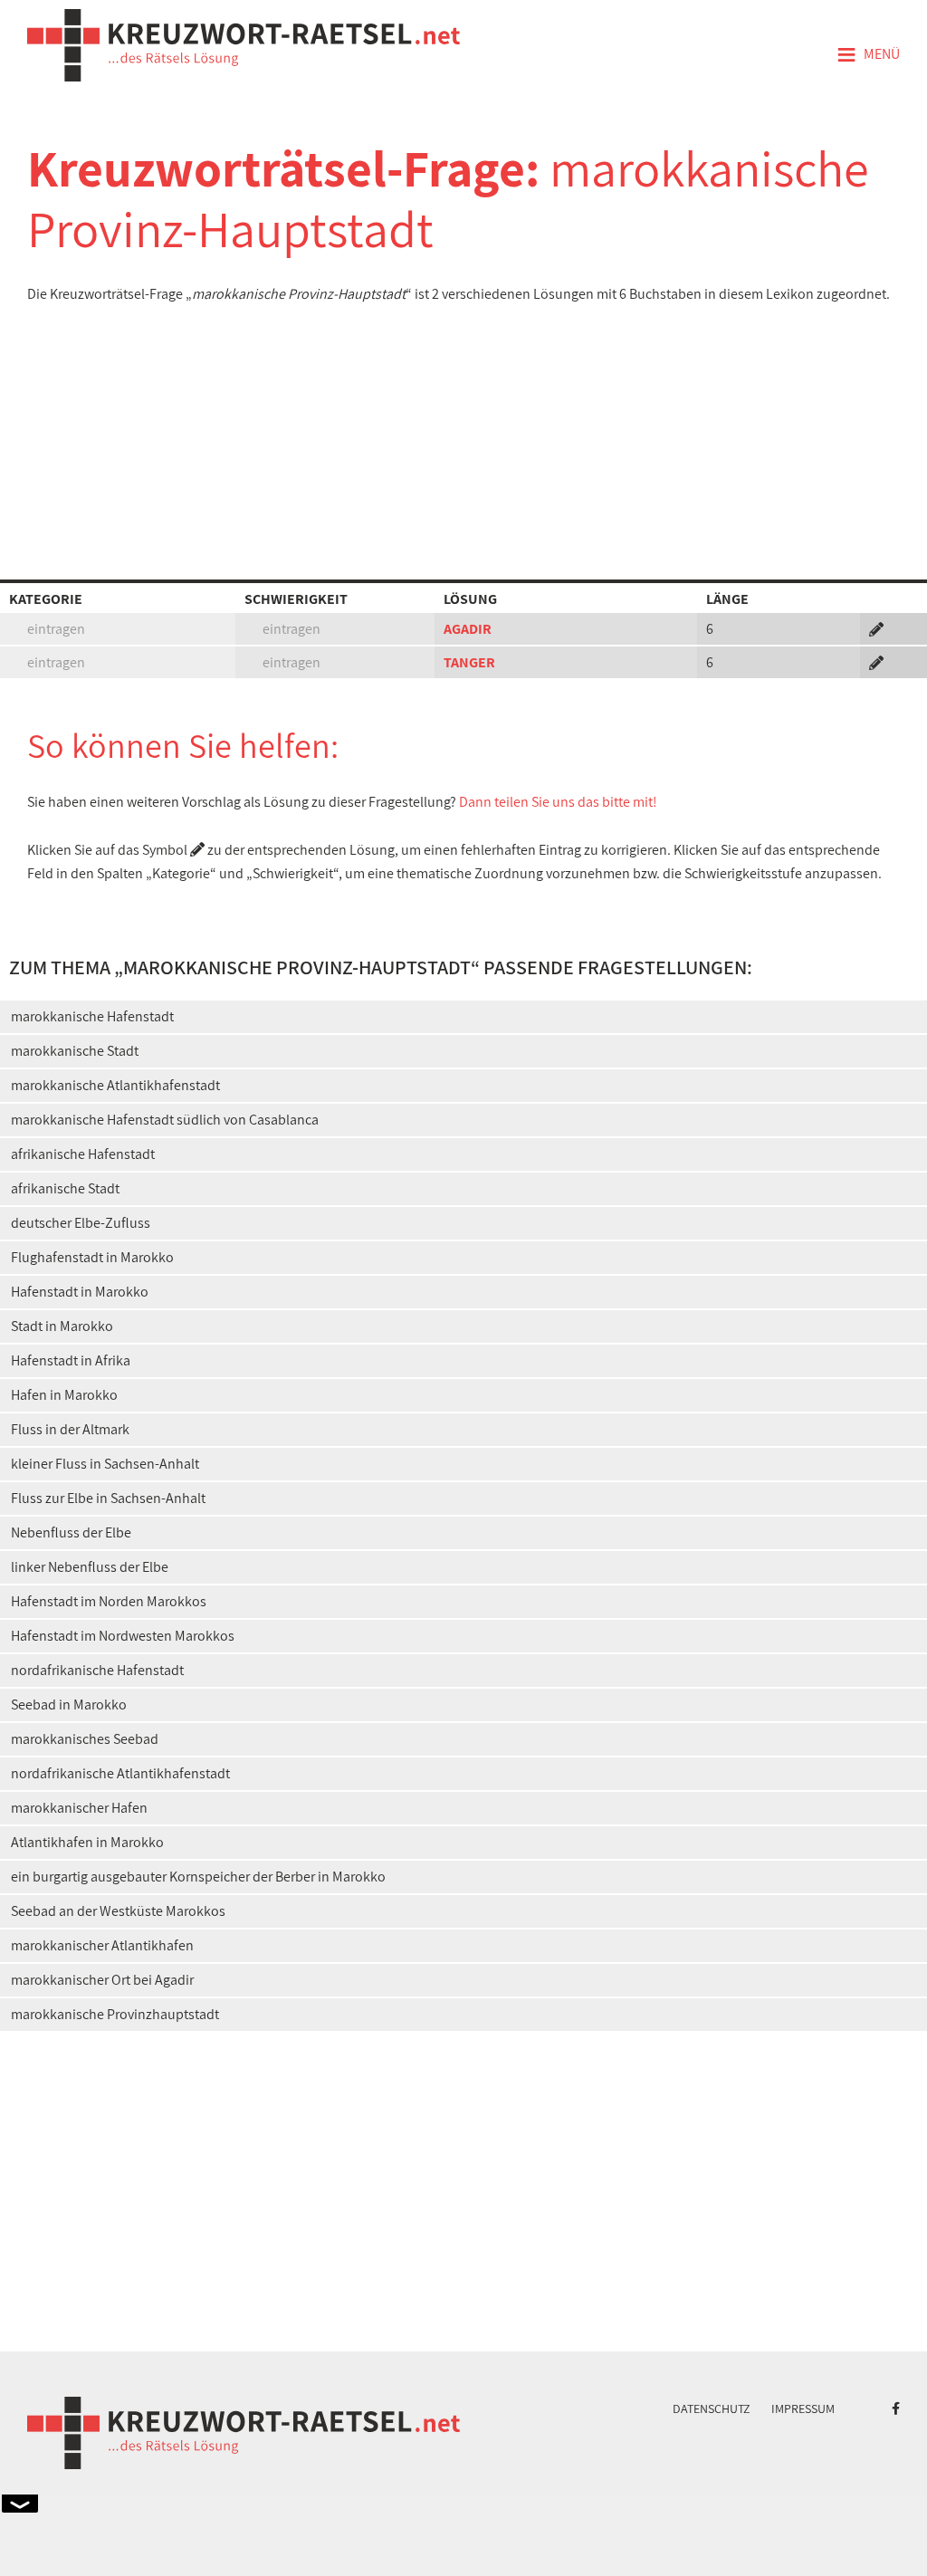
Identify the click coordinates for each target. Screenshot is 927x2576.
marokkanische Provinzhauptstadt (115, 2014)
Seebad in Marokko (69, 1705)
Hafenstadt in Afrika (71, 1360)
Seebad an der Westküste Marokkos (118, 1911)
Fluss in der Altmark (70, 1429)
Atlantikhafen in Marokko (87, 1842)
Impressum (803, 2408)
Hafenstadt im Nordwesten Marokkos (123, 1636)
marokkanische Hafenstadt (92, 1016)
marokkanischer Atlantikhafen (102, 1945)
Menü (868, 55)
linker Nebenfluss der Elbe (90, 1567)
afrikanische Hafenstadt (83, 1154)
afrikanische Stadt (65, 1188)
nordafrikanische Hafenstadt (97, 1670)
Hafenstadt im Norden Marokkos (109, 1601)
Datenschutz (712, 2408)
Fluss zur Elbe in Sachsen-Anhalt (108, 1498)
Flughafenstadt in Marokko (92, 1257)
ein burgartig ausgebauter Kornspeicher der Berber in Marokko (198, 1877)
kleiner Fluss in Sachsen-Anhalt (105, 1464)
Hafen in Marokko (64, 1395)
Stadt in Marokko (62, 1326)
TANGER (469, 662)
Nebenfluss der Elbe (71, 1532)
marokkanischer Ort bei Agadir (102, 1980)
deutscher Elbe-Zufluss (81, 1223)
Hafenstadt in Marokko (80, 1292)
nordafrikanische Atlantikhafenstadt (120, 1773)
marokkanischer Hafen (79, 1808)
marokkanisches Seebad (85, 1739)
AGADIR (468, 629)
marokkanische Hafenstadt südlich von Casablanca (165, 1120)
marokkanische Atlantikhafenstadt (115, 1085)
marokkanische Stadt (75, 1051)
